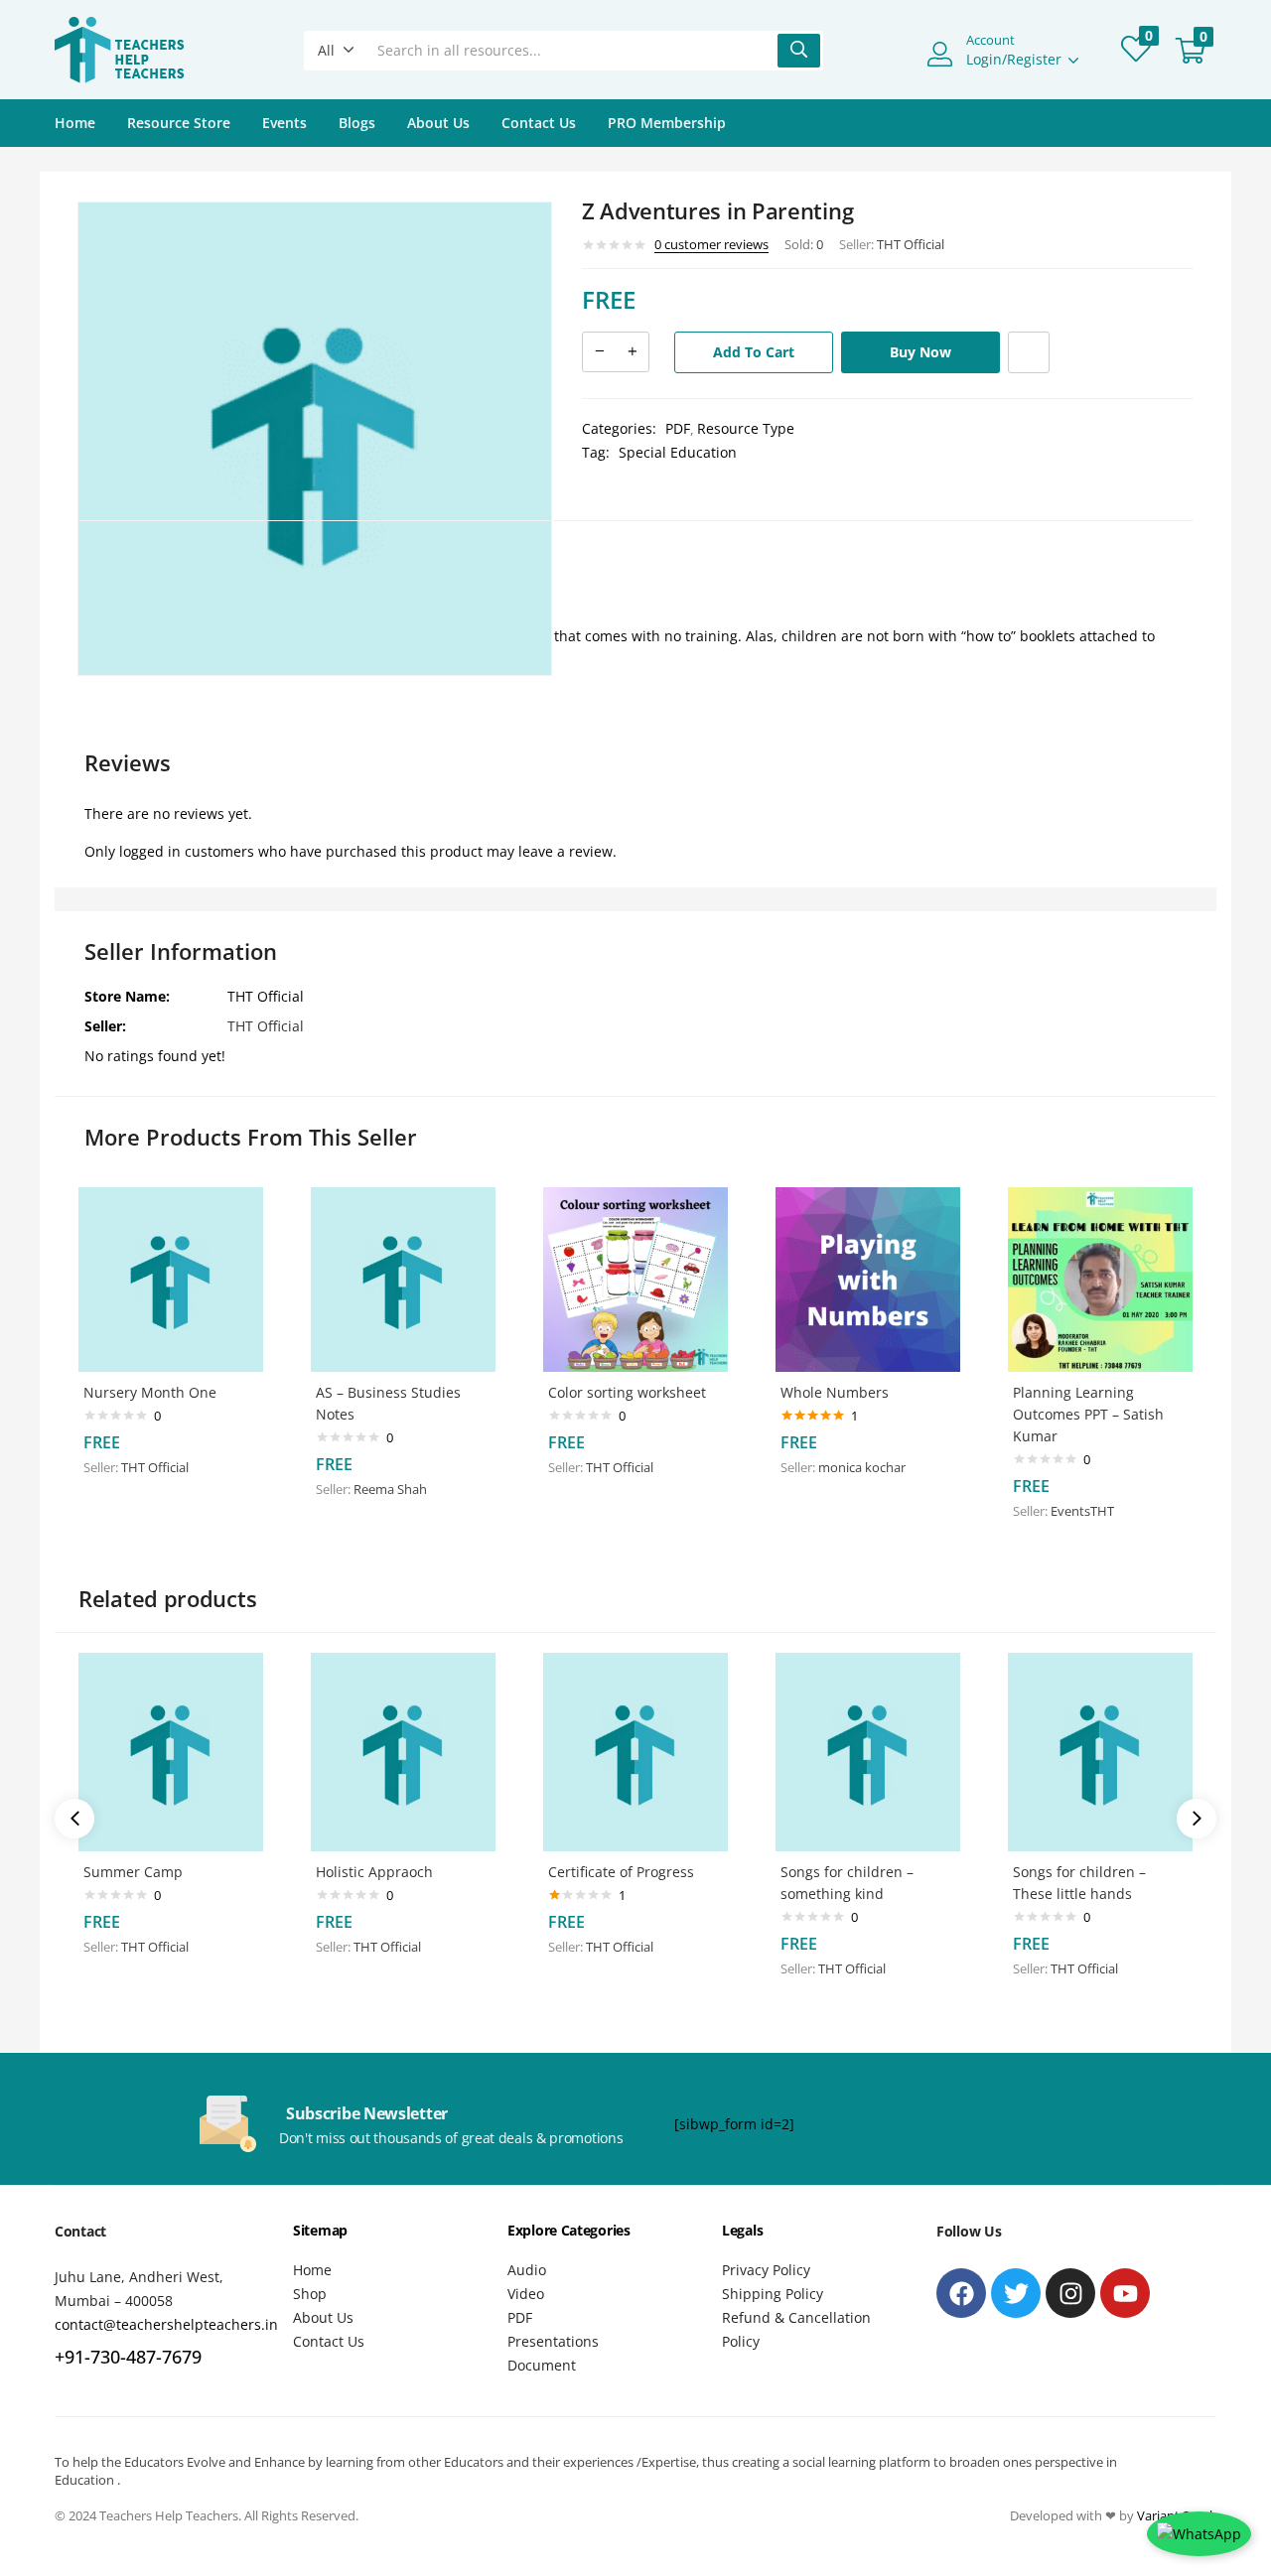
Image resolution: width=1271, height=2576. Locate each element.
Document (542, 2365)
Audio (527, 2270)
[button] (336, 51)
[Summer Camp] (171, 1751)
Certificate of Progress (621, 1872)
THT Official (911, 244)
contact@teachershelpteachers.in (166, 2324)
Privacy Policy (766, 2270)
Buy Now (920, 352)
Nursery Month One (150, 1392)
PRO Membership (667, 123)
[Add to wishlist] (1029, 352)
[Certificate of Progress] (635, 1751)
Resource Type (746, 428)
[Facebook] (961, 2293)
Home (75, 123)
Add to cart (754, 352)
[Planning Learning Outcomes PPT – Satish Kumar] (1100, 1278)
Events (284, 123)
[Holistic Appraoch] (403, 1751)
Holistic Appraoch (374, 1872)
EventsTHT (1082, 1511)
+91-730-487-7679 (128, 2357)
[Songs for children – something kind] (868, 1751)
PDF (678, 428)
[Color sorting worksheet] (635, 1278)
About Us (438, 123)
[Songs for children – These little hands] (1100, 1751)
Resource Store (179, 123)
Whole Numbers (835, 1392)
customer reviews (711, 244)
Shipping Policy (773, 2294)
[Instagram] (1070, 2293)
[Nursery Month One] (171, 1278)
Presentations (553, 2341)
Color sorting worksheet (627, 1392)
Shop (310, 2294)
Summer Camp (133, 1872)
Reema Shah (390, 1489)
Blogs (357, 123)
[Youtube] (1125, 2293)
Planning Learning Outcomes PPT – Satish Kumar (1088, 1414)
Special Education (678, 452)
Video (526, 2294)
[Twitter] (1016, 2293)
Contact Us (539, 123)
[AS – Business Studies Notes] (403, 1278)
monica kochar (862, 1467)
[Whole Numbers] (868, 1278)
